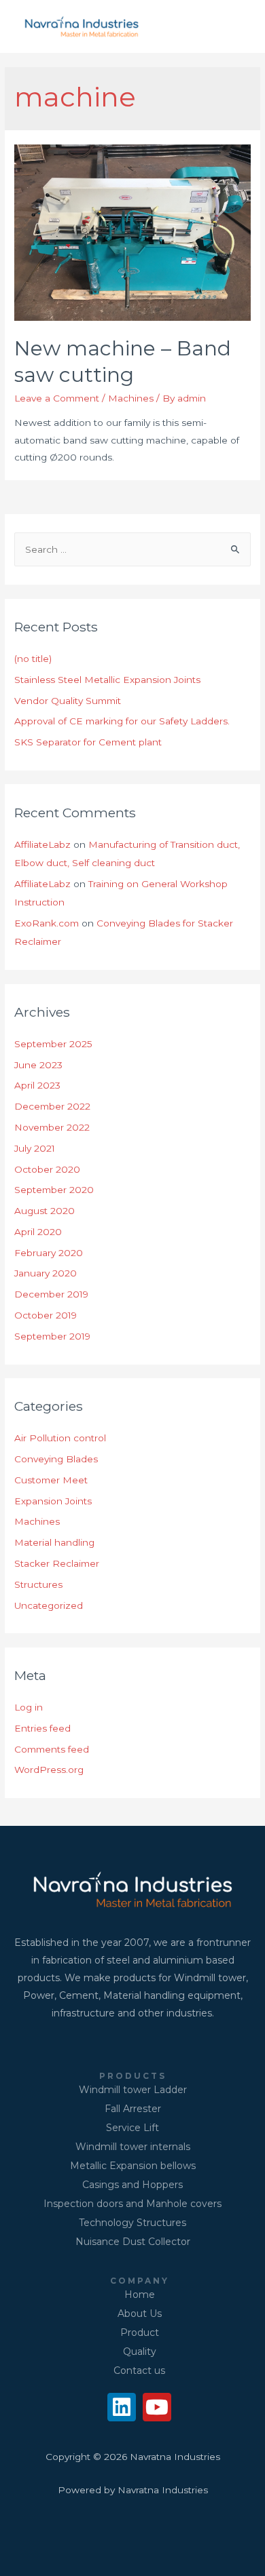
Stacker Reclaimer (57, 1563)
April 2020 (38, 1232)
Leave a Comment (57, 398)
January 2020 (46, 1273)
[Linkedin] (122, 2407)
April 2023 (37, 1085)
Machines (131, 398)
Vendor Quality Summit (68, 701)
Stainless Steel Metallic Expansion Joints (107, 680)
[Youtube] (157, 2407)
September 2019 (52, 1336)
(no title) (33, 659)
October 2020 (47, 1169)
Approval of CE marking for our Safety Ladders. (122, 721)
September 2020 (54, 1190)
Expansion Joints (53, 1501)
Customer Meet (51, 1480)
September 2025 (53, 1044)
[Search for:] (132, 549)
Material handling (54, 1542)
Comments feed (52, 1749)
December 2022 (52, 1106)
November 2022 (52, 1127)
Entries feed (42, 1728)
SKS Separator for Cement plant (88, 742)
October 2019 (46, 1315)
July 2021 (35, 1148)
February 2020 (49, 1253)
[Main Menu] (237, 27)
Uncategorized (49, 1605)
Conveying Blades (56, 1459)
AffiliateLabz (42, 844)
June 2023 (38, 1065)
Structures (38, 1584)
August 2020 (45, 1211)
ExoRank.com (47, 923)
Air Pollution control (60, 1438)
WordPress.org (49, 1770)
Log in (29, 1707)
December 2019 (51, 1294)
